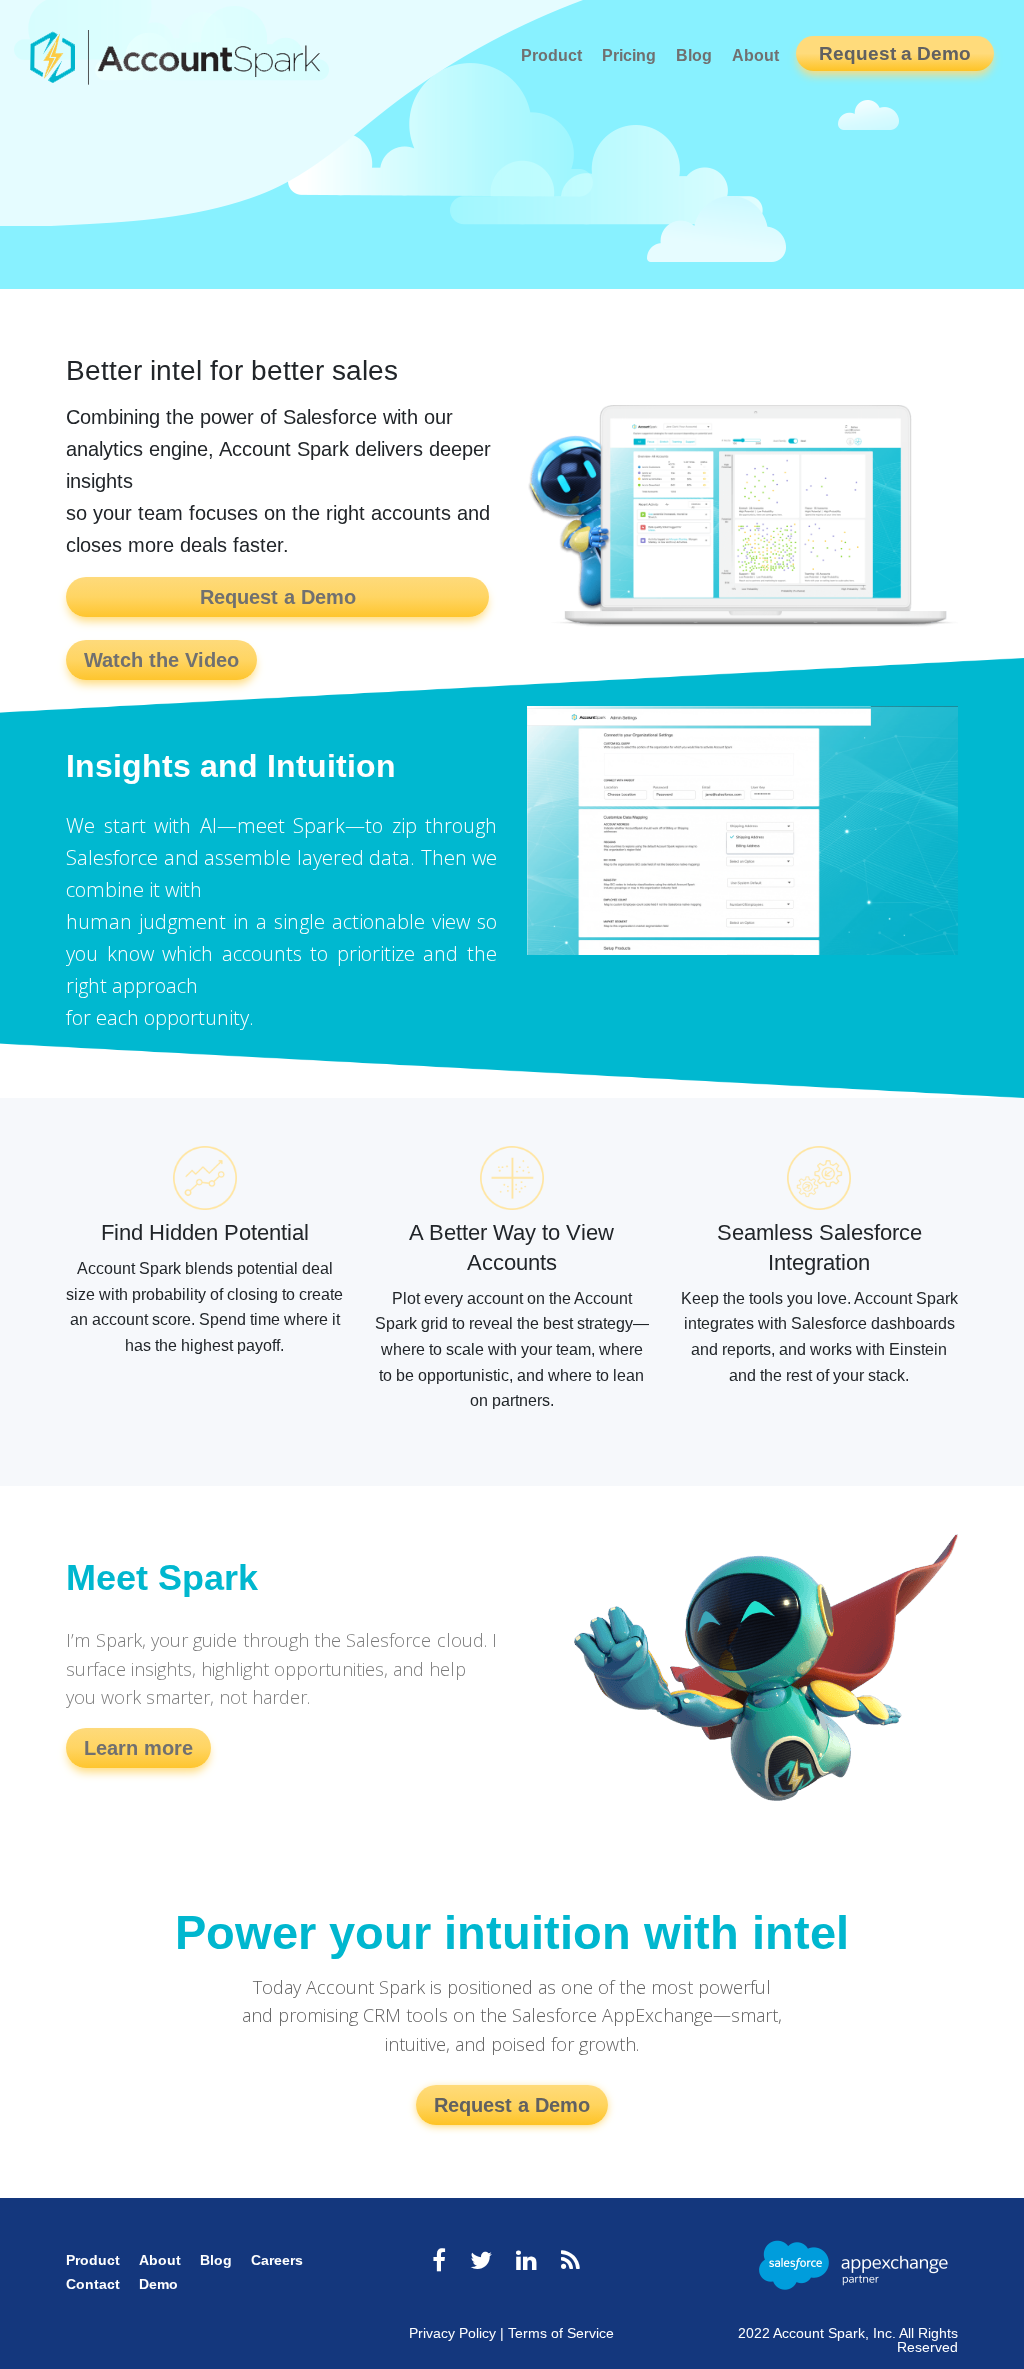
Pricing (629, 55)
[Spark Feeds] (570, 2260)
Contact (93, 2284)
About (755, 55)
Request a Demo (895, 53)
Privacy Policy (452, 2333)
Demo (158, 2284)
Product (551, 55)
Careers (277, 2260)
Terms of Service (561, 2333)
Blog (694, 55)
